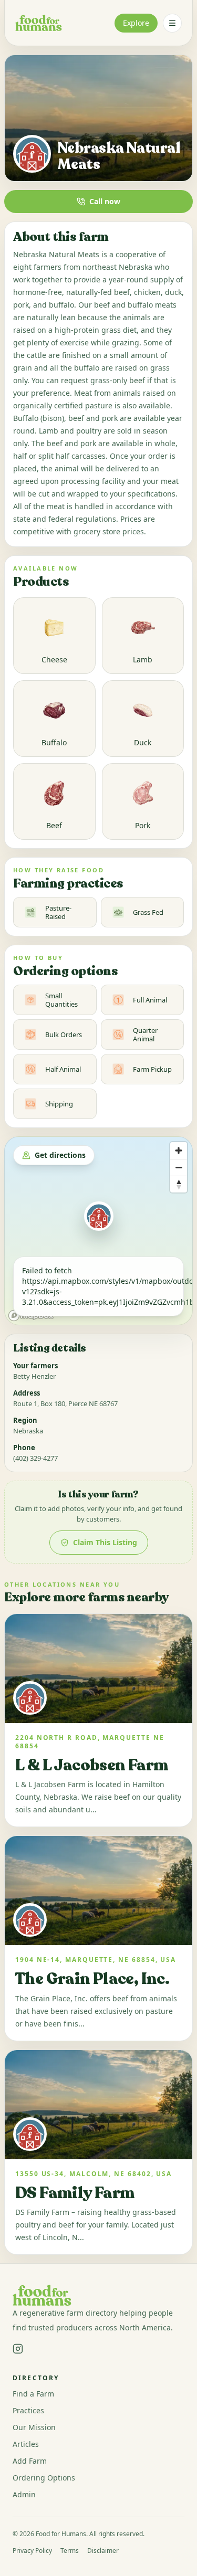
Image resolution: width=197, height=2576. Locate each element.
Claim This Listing (105, 1542)
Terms (70, 2551)
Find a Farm (33, 2394)
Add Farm (30, 2461)
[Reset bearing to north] (179, 1184)
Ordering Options (44, 2478)
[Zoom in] (179, 1150)
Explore (136, 23)
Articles (26, 2444)
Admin (24, 2494)
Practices (28, 2410)
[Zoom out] (179, 1167)
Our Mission (34, 2427)
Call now (105, 201)
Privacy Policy (32, 2551)
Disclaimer (103, 2551)
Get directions (60, 1155)
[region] (98, 1231)
